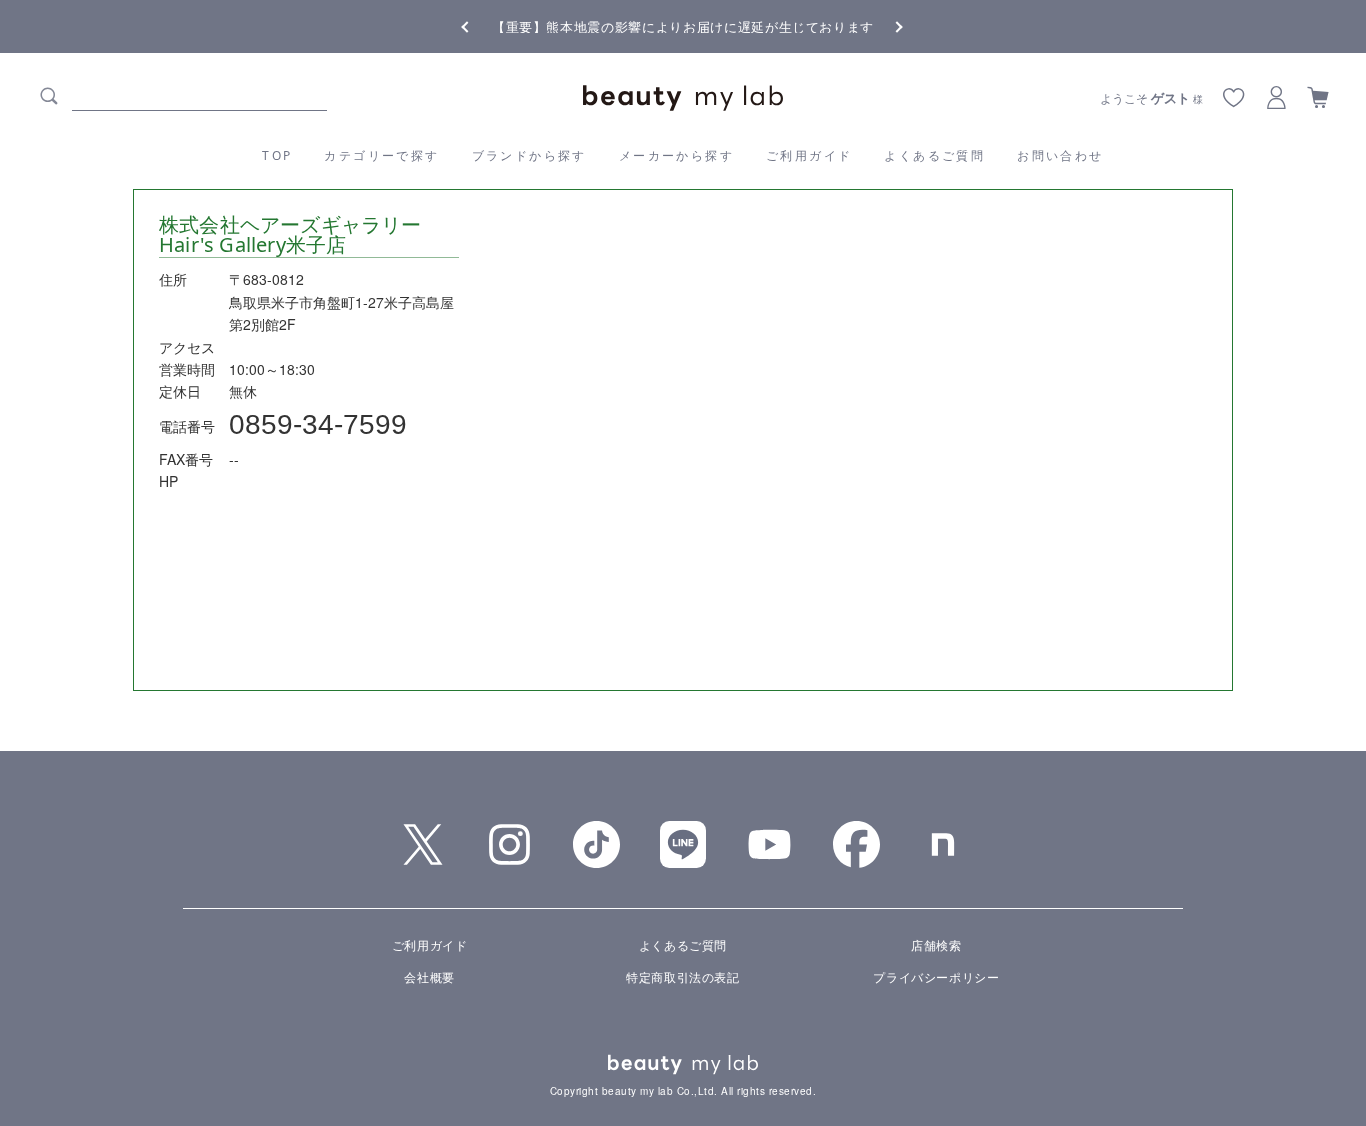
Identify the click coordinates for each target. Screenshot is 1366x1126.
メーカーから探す (676, 155)
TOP (277, 155)
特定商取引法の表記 (682, 976)
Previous (483, 25)
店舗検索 (936, 944)
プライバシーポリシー (936, 976)
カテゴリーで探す (381, 155)
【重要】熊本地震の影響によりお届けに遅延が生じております (683, 26)
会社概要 (429, 976)
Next (883, 25)
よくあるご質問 (934, 155)
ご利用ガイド (809, 155)
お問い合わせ (1060, 155)
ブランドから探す (529, 155)
